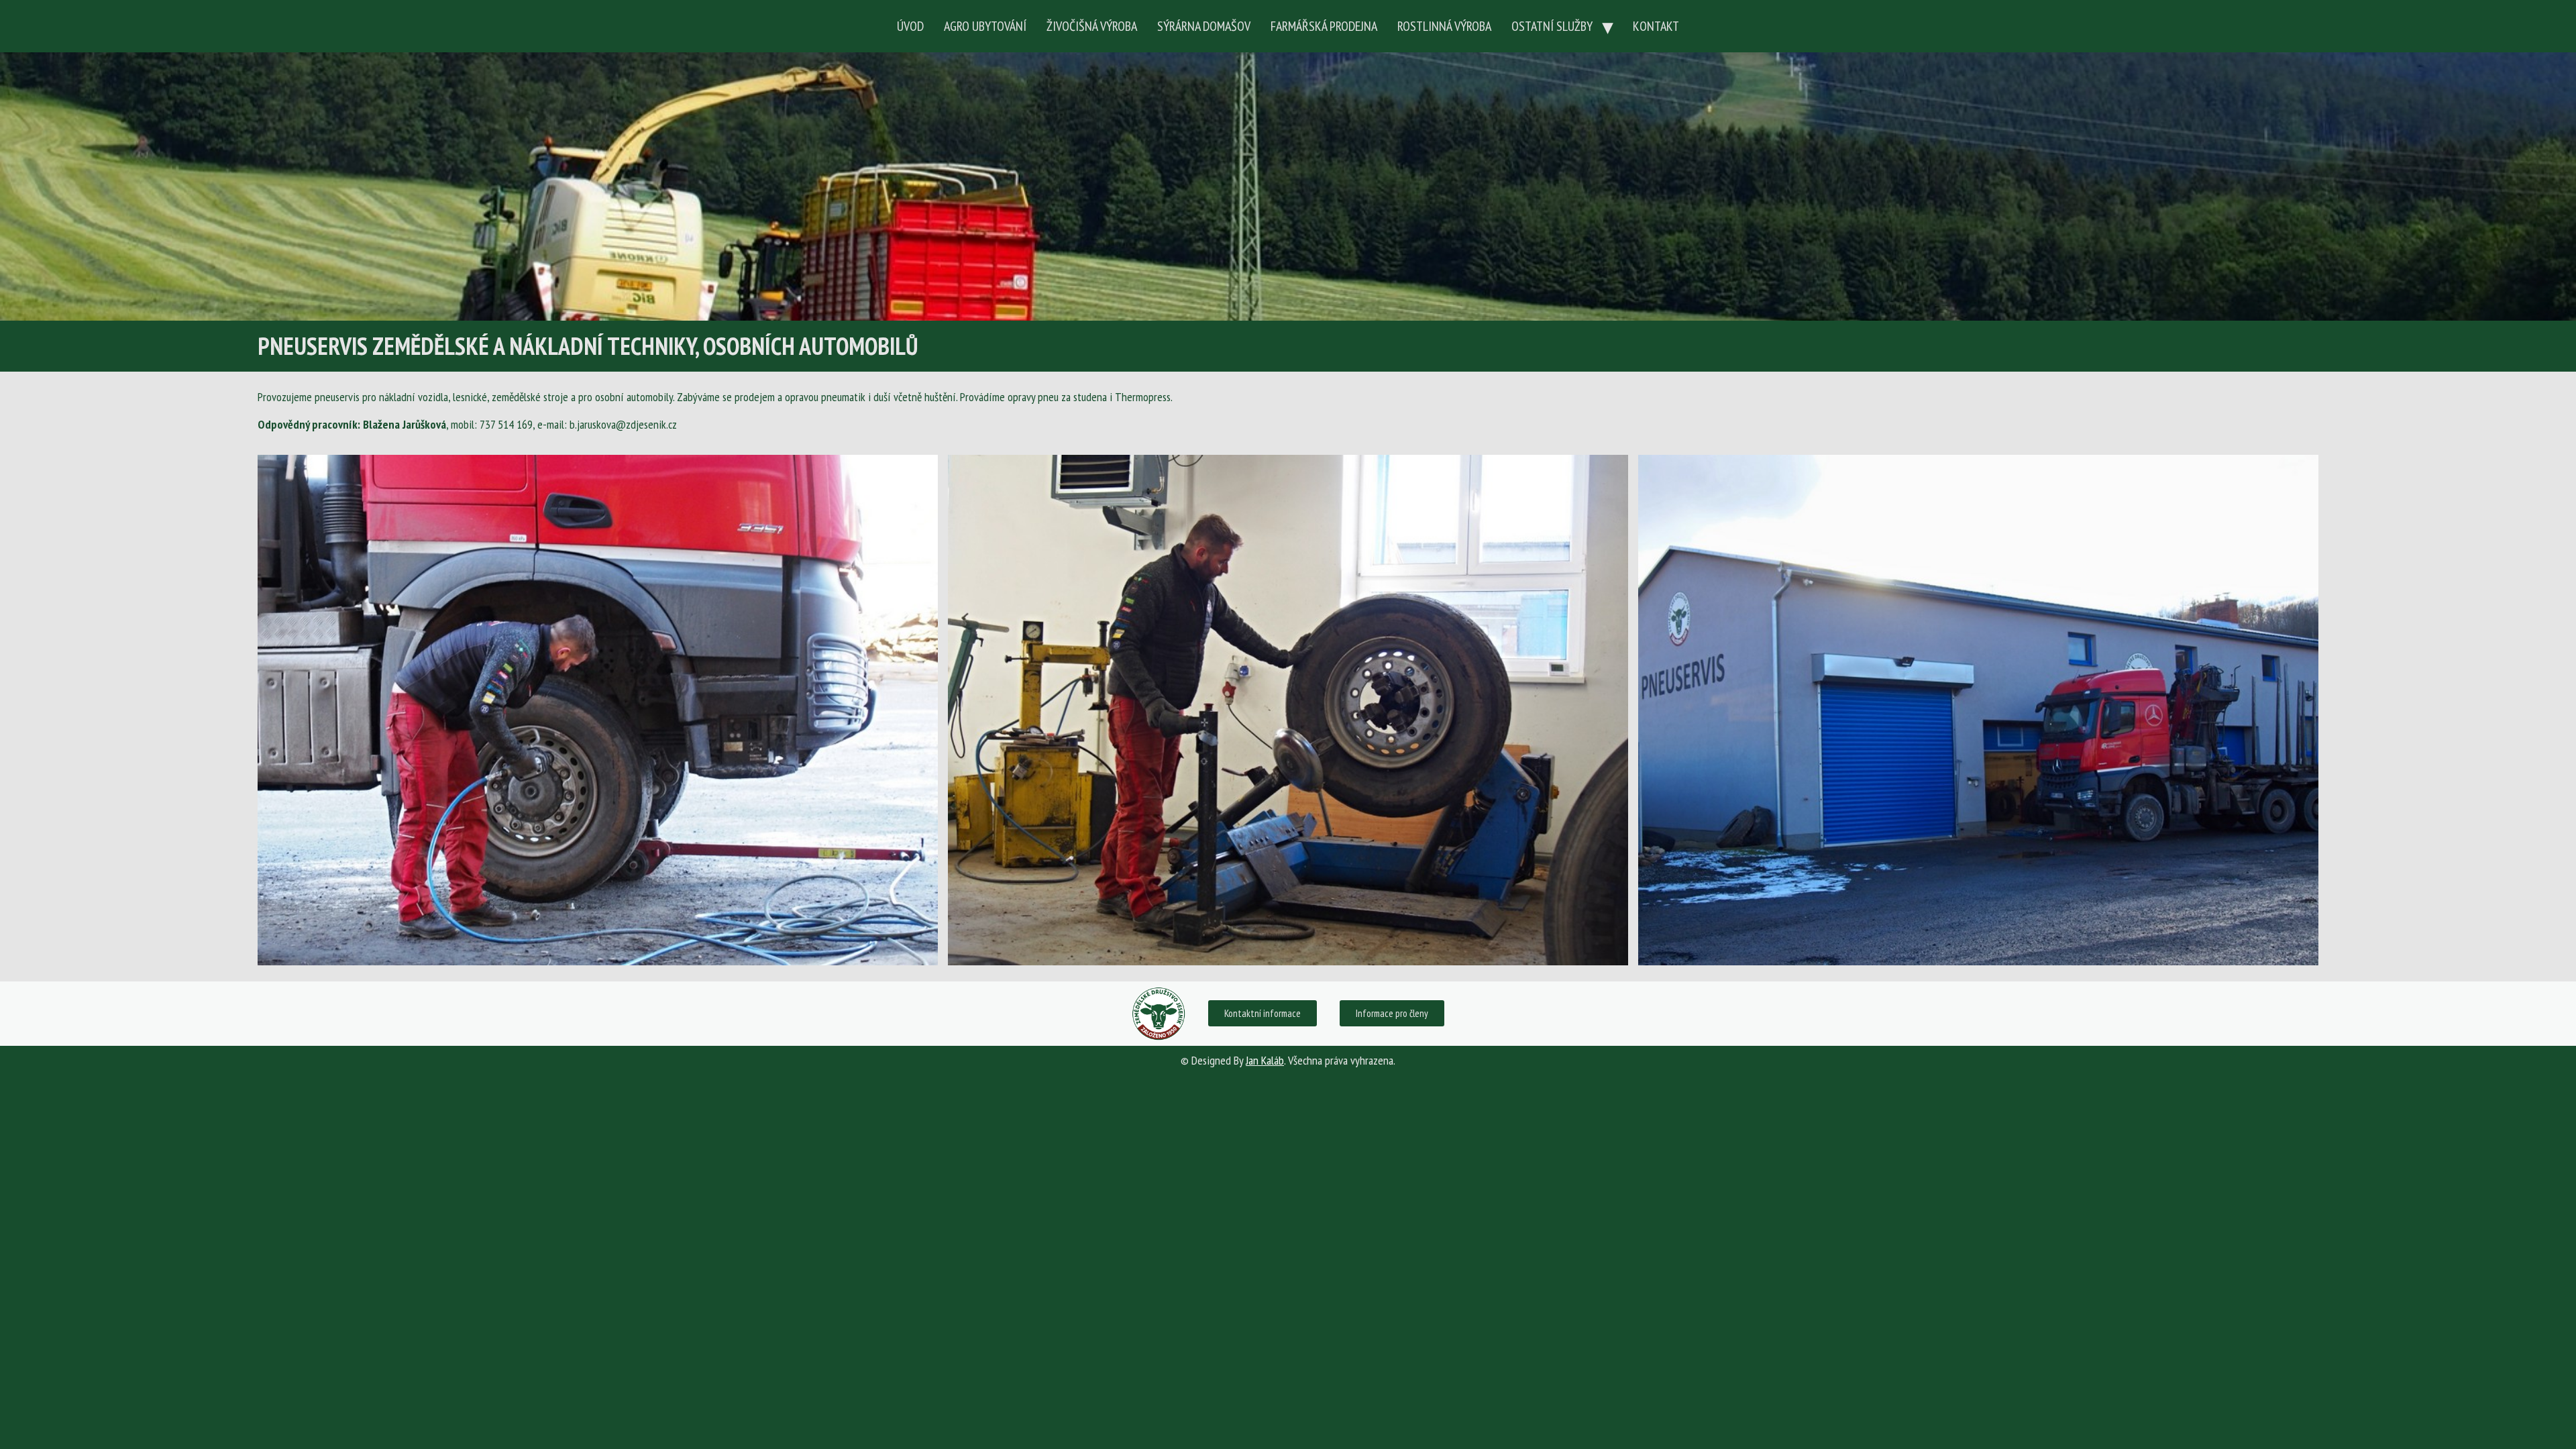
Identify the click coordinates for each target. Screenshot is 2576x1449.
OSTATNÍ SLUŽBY (1552, 26)
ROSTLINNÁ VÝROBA (1444, 26)
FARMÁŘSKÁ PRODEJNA (1324, 26)
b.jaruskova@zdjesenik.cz (623, 424)
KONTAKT (1656, 26)
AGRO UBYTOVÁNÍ (985, 26)
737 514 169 (506, 424)
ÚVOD (910, 26)
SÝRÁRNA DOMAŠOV (1204, 26)
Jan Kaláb (1265, 1060)
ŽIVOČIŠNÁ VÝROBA (1092, 26)
